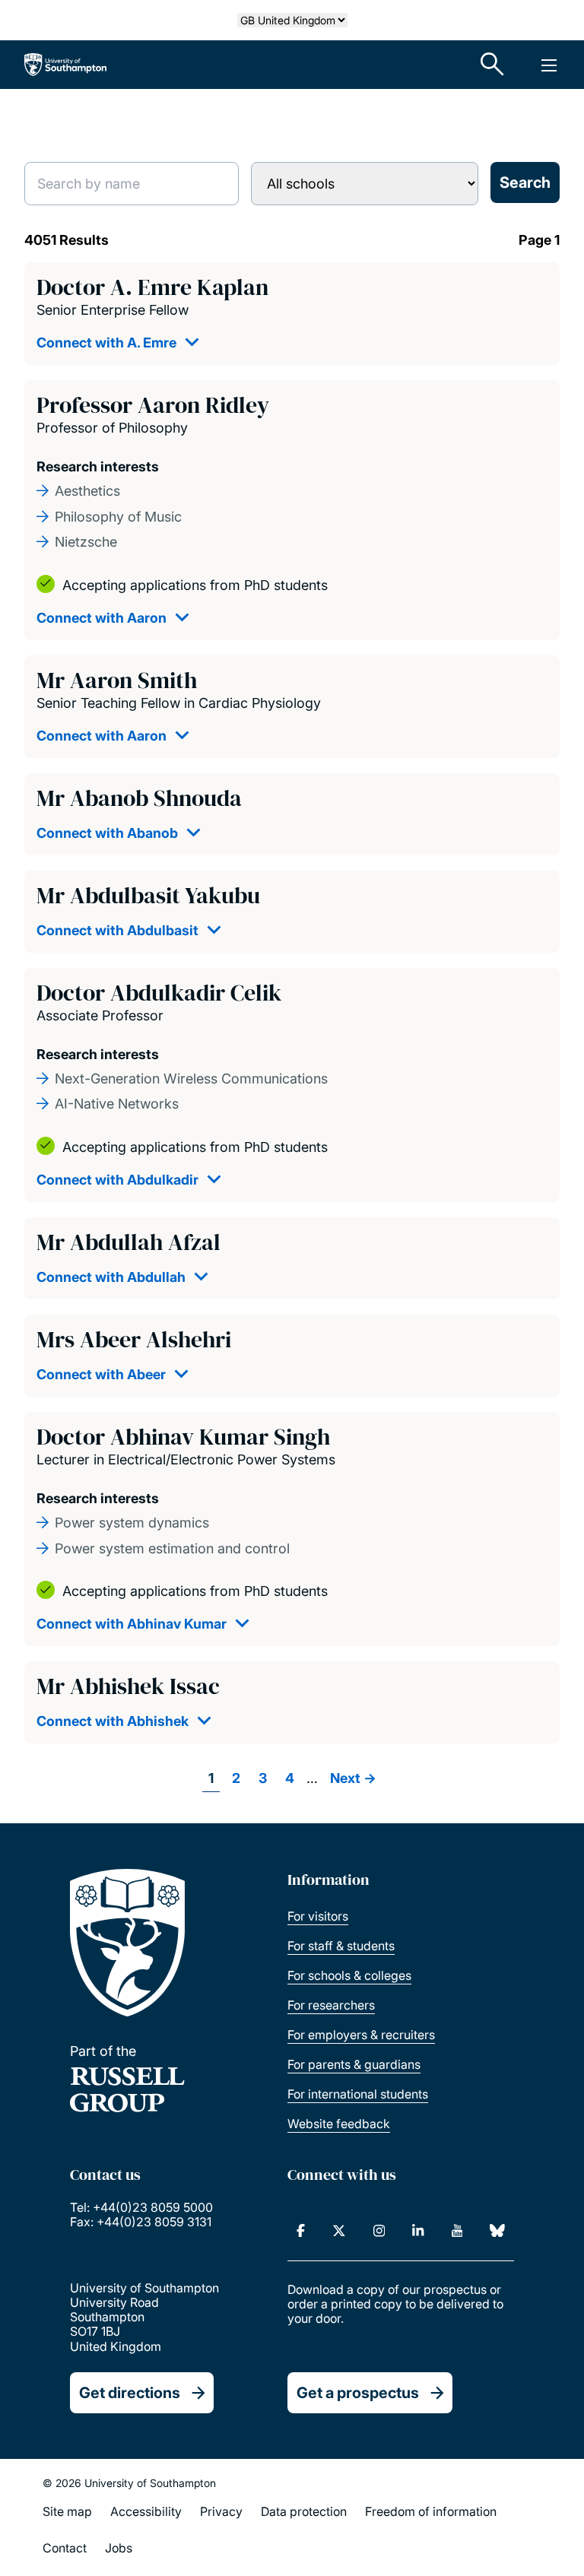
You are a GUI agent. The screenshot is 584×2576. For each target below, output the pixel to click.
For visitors (318, 1916)
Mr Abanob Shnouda (139, 798)
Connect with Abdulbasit (117, 930)
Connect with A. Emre (106, 343)
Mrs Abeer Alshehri (134, 1339)
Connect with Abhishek (113, 1721)
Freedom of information (431, 2511)
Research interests (98, 466)
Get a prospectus (358, 2393)
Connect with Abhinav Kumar (132, 1624)
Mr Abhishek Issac (128, 1686)
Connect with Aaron (102, 618)
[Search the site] (493, 65)
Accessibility (146, 2511)
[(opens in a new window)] (301, 2231)
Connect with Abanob (107, 833)
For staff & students (341, 1946)
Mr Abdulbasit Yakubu (148, 895)
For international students (358, 2094)
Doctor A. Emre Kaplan (152, 287)
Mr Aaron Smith (117, 680)
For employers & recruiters (361, 2035)
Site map (67, 2511)
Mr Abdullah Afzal (129, 1242)
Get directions (130, 2393)
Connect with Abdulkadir (117, 1180)
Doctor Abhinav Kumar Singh (183, 1437)
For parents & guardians (354, 2064)
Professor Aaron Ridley (153, 405)
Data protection (304, 2511)
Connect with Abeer (101, 1374)
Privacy (221, 2511)
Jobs (119, 2548)
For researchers (331, 2005)
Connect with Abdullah (111, 1277)
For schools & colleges (349, 1975)
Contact (65, 2548)
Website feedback (339, 2124)
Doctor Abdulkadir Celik (159, 993)
